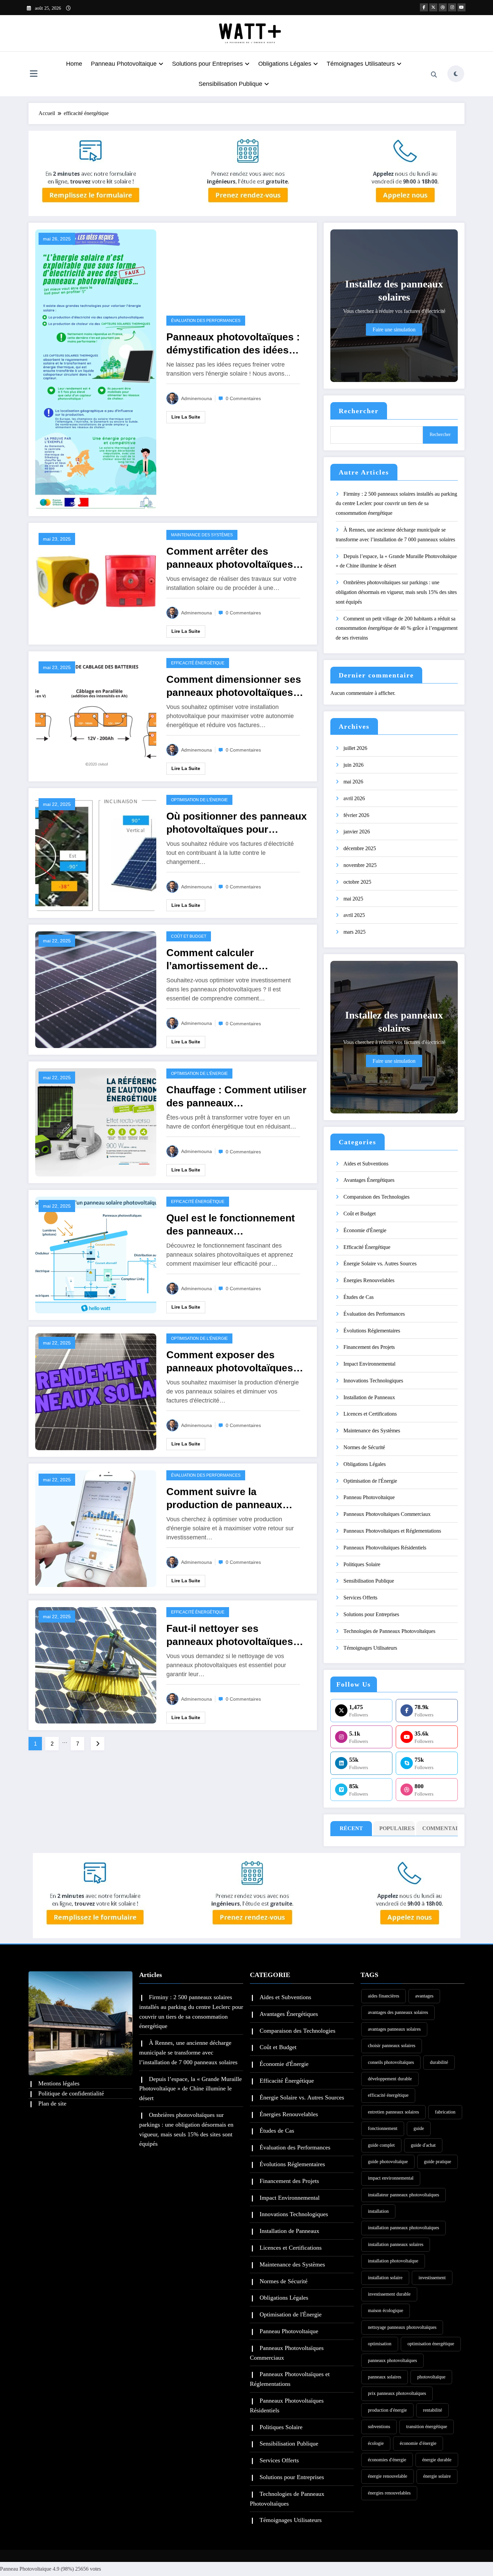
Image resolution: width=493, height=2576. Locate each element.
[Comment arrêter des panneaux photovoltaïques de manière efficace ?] (96, 583)
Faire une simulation (394, 330)
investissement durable (389, 2294)
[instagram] (452, 7)
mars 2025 (354, 932)
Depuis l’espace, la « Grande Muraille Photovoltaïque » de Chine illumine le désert (190, 2089)
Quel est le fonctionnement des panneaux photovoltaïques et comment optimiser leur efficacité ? (235, 1225)
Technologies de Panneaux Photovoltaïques (389, 1631)
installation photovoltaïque (393, 2261)
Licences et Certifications (370, 1414)
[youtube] (461, 7)
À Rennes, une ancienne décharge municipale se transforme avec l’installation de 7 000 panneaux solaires (188, 2052)
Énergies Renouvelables (369, 1280)
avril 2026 (354, 798)
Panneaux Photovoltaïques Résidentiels (385, 1548)
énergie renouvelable (388, 2476)
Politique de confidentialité (71, 2093)
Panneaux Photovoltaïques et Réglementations (392, 1531)
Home (74, 64)
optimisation (380, 2344)
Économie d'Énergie (365, 1230)
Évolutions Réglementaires (372, 1331)
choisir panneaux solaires (392, 2046)
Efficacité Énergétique (198, 663)
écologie (376, 2443)
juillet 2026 (355, 748)
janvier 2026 (357, 832)
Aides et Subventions (366, 1164)
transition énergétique (427, 2427)
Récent (351, 1828)
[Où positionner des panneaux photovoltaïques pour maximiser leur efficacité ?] (96, 852)
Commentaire (439, 1828)
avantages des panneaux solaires (398, 2012)
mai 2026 (353, 782)
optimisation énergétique (431, 2344)
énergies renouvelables (389, 2493)
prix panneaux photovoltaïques (397, 2393)
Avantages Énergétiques (369, 1180)
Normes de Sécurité (364, 1447)
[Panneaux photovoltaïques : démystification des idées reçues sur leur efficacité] (96, 369)
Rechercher (359, 411)
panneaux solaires (385, 2377)
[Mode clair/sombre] (456, 74)
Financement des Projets (369, 1347)
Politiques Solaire (362, 1564)
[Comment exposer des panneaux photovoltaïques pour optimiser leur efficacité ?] (96, 1391)
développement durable (390, 2079)
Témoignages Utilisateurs (361, 64)
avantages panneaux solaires (394, 2029)
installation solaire (385, 2278)
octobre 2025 (357, 882)
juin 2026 (353, 765)
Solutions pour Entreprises (207, 64)
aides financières (384, 1996)
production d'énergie (387, 2410)
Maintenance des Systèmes (202, 535)
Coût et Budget (189, 936)
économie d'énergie (418, 2443)
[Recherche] (434, 75)
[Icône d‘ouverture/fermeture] (34, 74)
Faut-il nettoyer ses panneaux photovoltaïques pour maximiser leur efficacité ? (230, 1635)
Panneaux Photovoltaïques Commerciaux (387, 1514)
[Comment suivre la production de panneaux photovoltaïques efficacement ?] (96, 1528)
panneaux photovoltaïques (392, 2361)
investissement (432, 2278)
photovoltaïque (431, 2377)
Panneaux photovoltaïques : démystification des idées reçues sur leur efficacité (233, 344)
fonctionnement (383, 2128)
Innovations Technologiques (373, 1381)
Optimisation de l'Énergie (199, 800)
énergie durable (437, 2460)
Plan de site (52, 2103)
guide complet (381, 2145)
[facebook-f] (424, 7)
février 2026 (356, 815)
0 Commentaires (243, 398)
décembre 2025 (360, 848)
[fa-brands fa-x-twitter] (433, 7)
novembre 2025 (360, 865)
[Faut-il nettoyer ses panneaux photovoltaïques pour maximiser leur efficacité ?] (96, 1665)
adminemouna (197, 398)
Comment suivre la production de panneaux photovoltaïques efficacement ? (224, 1499)
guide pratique (437, 2162)
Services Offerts (360, 1598)
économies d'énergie (387, 2460)
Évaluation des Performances (206, 321)
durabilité (439, 2062)
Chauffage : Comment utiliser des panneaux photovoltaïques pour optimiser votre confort (236, 1097)
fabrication (445, 2112)
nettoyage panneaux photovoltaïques (402, 2327)
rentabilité (432, 2410)
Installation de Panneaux (369, 1397)
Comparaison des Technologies (376, 1197)
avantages (424, 1996)
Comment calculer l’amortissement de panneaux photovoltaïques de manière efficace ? (230, 960)
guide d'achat (423, 2145)
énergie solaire (437, 2476)
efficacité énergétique (388, 2095)
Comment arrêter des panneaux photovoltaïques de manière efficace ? (230, 558)
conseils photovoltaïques (391, 2062)
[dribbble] (443, 7)
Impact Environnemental (369, 1364)
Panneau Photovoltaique (124, 64)
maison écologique (386, 2311)
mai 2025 (353, 899)
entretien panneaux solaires (393, 2112)
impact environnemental (391, 2178)
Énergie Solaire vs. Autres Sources (380, 1264)
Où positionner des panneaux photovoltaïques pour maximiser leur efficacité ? (237, 823)
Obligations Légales (285, 64)
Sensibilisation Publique (230, 84)
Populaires (396, 1828)
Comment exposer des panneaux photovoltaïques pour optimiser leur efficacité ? (235, 1362)
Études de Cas (359, 1297)
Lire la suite (186, 417)
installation (378, 2211)
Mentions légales (59, 2083)
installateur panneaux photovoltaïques (403, 2195)
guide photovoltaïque (388, 2162)
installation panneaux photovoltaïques (403, 2228)
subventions (379, 2427)
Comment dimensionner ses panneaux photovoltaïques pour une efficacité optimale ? (234, 686)
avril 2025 (354, 915)
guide (419, 2128)
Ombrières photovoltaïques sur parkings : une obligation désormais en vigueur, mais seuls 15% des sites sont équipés (396, 592)
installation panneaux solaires (396, 2244)
